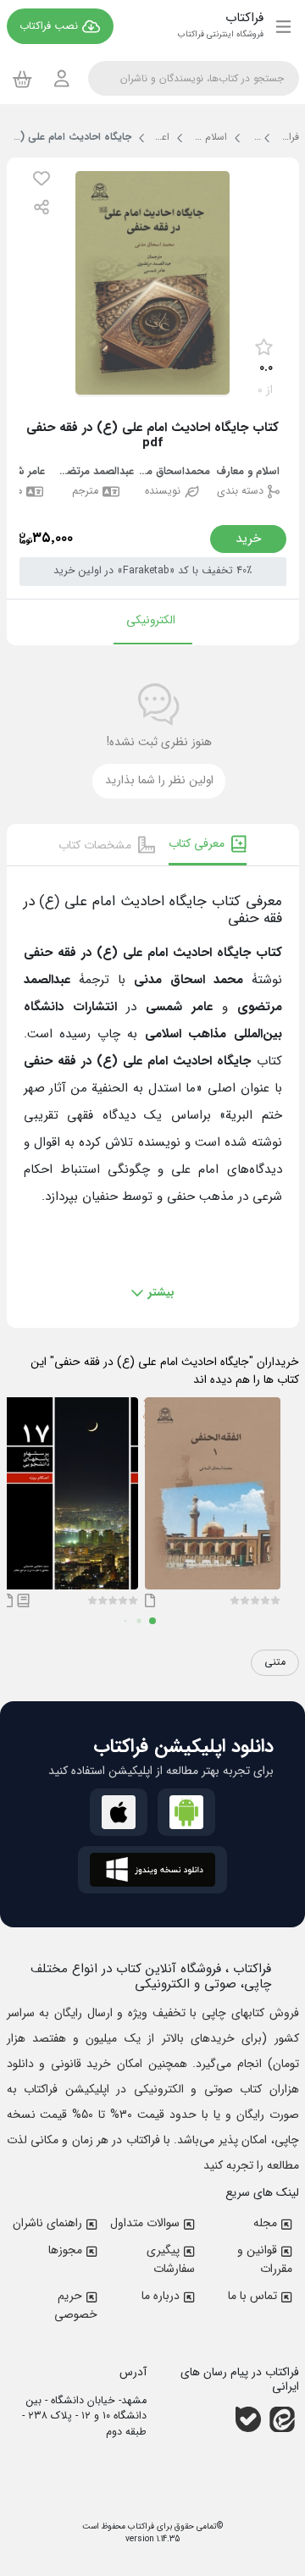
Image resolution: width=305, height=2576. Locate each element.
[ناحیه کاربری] (62, 78)
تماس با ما (252, 2296)
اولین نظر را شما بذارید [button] (159, 780)
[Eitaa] (282, 2419)
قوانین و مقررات (265, 2259)
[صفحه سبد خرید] (22, 79)
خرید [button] (248, 539)
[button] (42, 178)
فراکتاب (140, 2526)
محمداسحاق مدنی (172, 472)
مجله (265, 2223)
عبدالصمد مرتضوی (96, 472)
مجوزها (65, 2250)
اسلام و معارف (248, 472)
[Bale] (248, 2419)
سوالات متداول (145, 2223)
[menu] (283, 26)
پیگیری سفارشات (171, 2259)
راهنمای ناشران (47, 2223)
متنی (275, 1662)
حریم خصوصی (76, 2305)
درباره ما (161, 2296)
